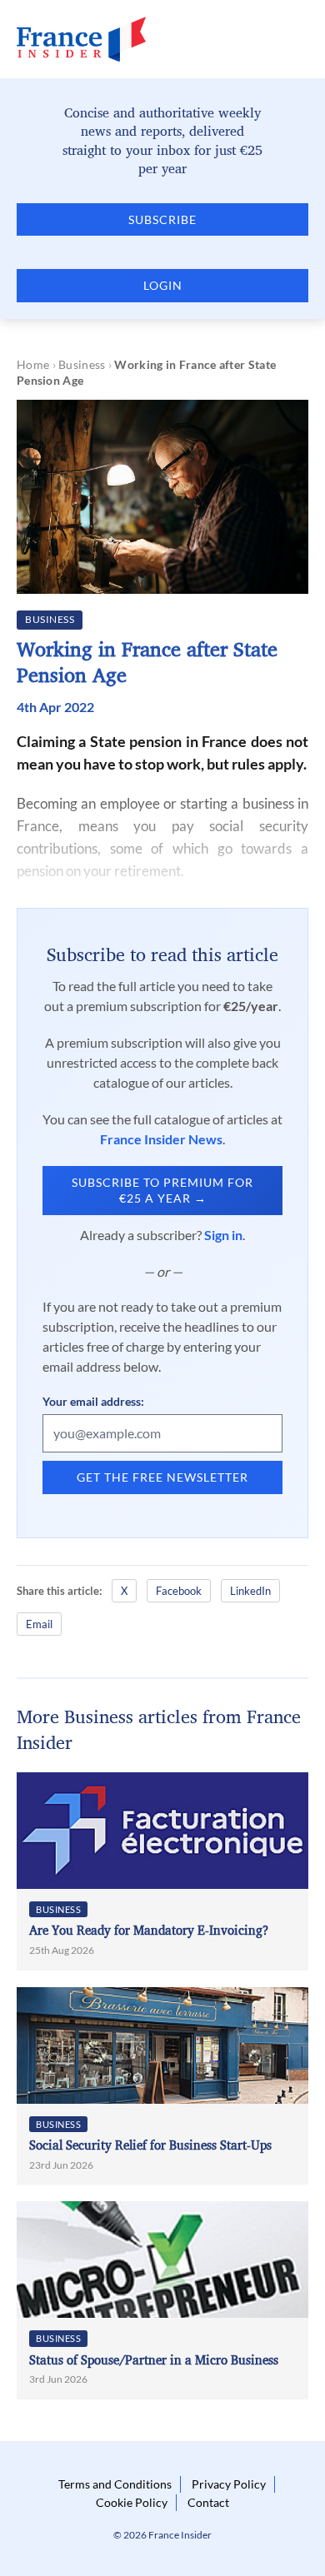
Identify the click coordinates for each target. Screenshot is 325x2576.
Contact (208, 2502)
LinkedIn (250, 1591)
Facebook (179, 1591)
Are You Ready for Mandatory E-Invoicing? (149, 1930)
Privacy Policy (229, 2484)
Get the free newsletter (162, 1477)
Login (163, 285)
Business (82, 364)
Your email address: (93, 1401)
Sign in (223, 1235)
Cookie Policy (132, 2502)
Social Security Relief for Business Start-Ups (150, 2145)
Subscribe (162, 219)
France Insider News (161, 1139)
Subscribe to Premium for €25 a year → (162, 1191)
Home (33, 364)
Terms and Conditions (115, 2484)
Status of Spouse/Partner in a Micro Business (154, 2360)
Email (39, 1624)
